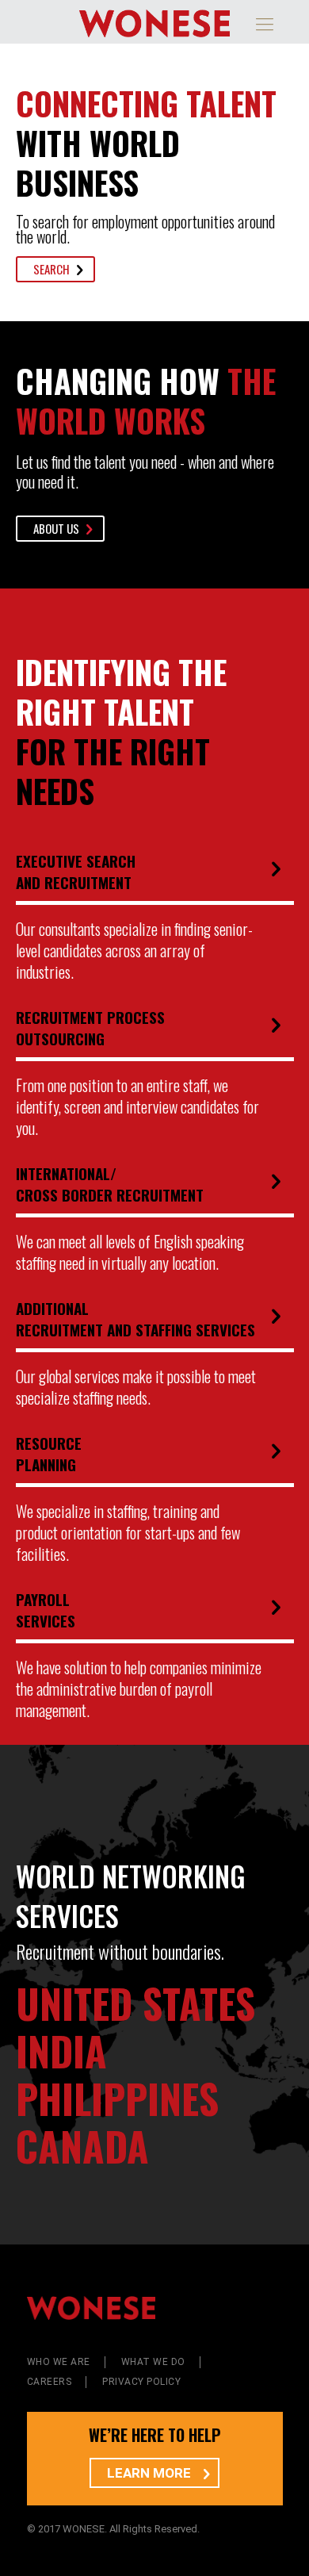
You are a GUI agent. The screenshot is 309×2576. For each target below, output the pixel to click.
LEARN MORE (151, 2473)
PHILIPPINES (117, 2098)
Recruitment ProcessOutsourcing (90, 1027)
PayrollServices (46, 1610)
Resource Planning (49, 1453)
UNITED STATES (135, 2003)
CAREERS (50, 2382)
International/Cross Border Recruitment (110, 1184)
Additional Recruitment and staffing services (135, 1319)
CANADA (82, 2145)
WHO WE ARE (59, 2362)
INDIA (61, 2050)
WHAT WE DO (153, 2362)
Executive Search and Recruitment (76, 871)
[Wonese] (155, 22)
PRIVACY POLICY (141, 2382)
